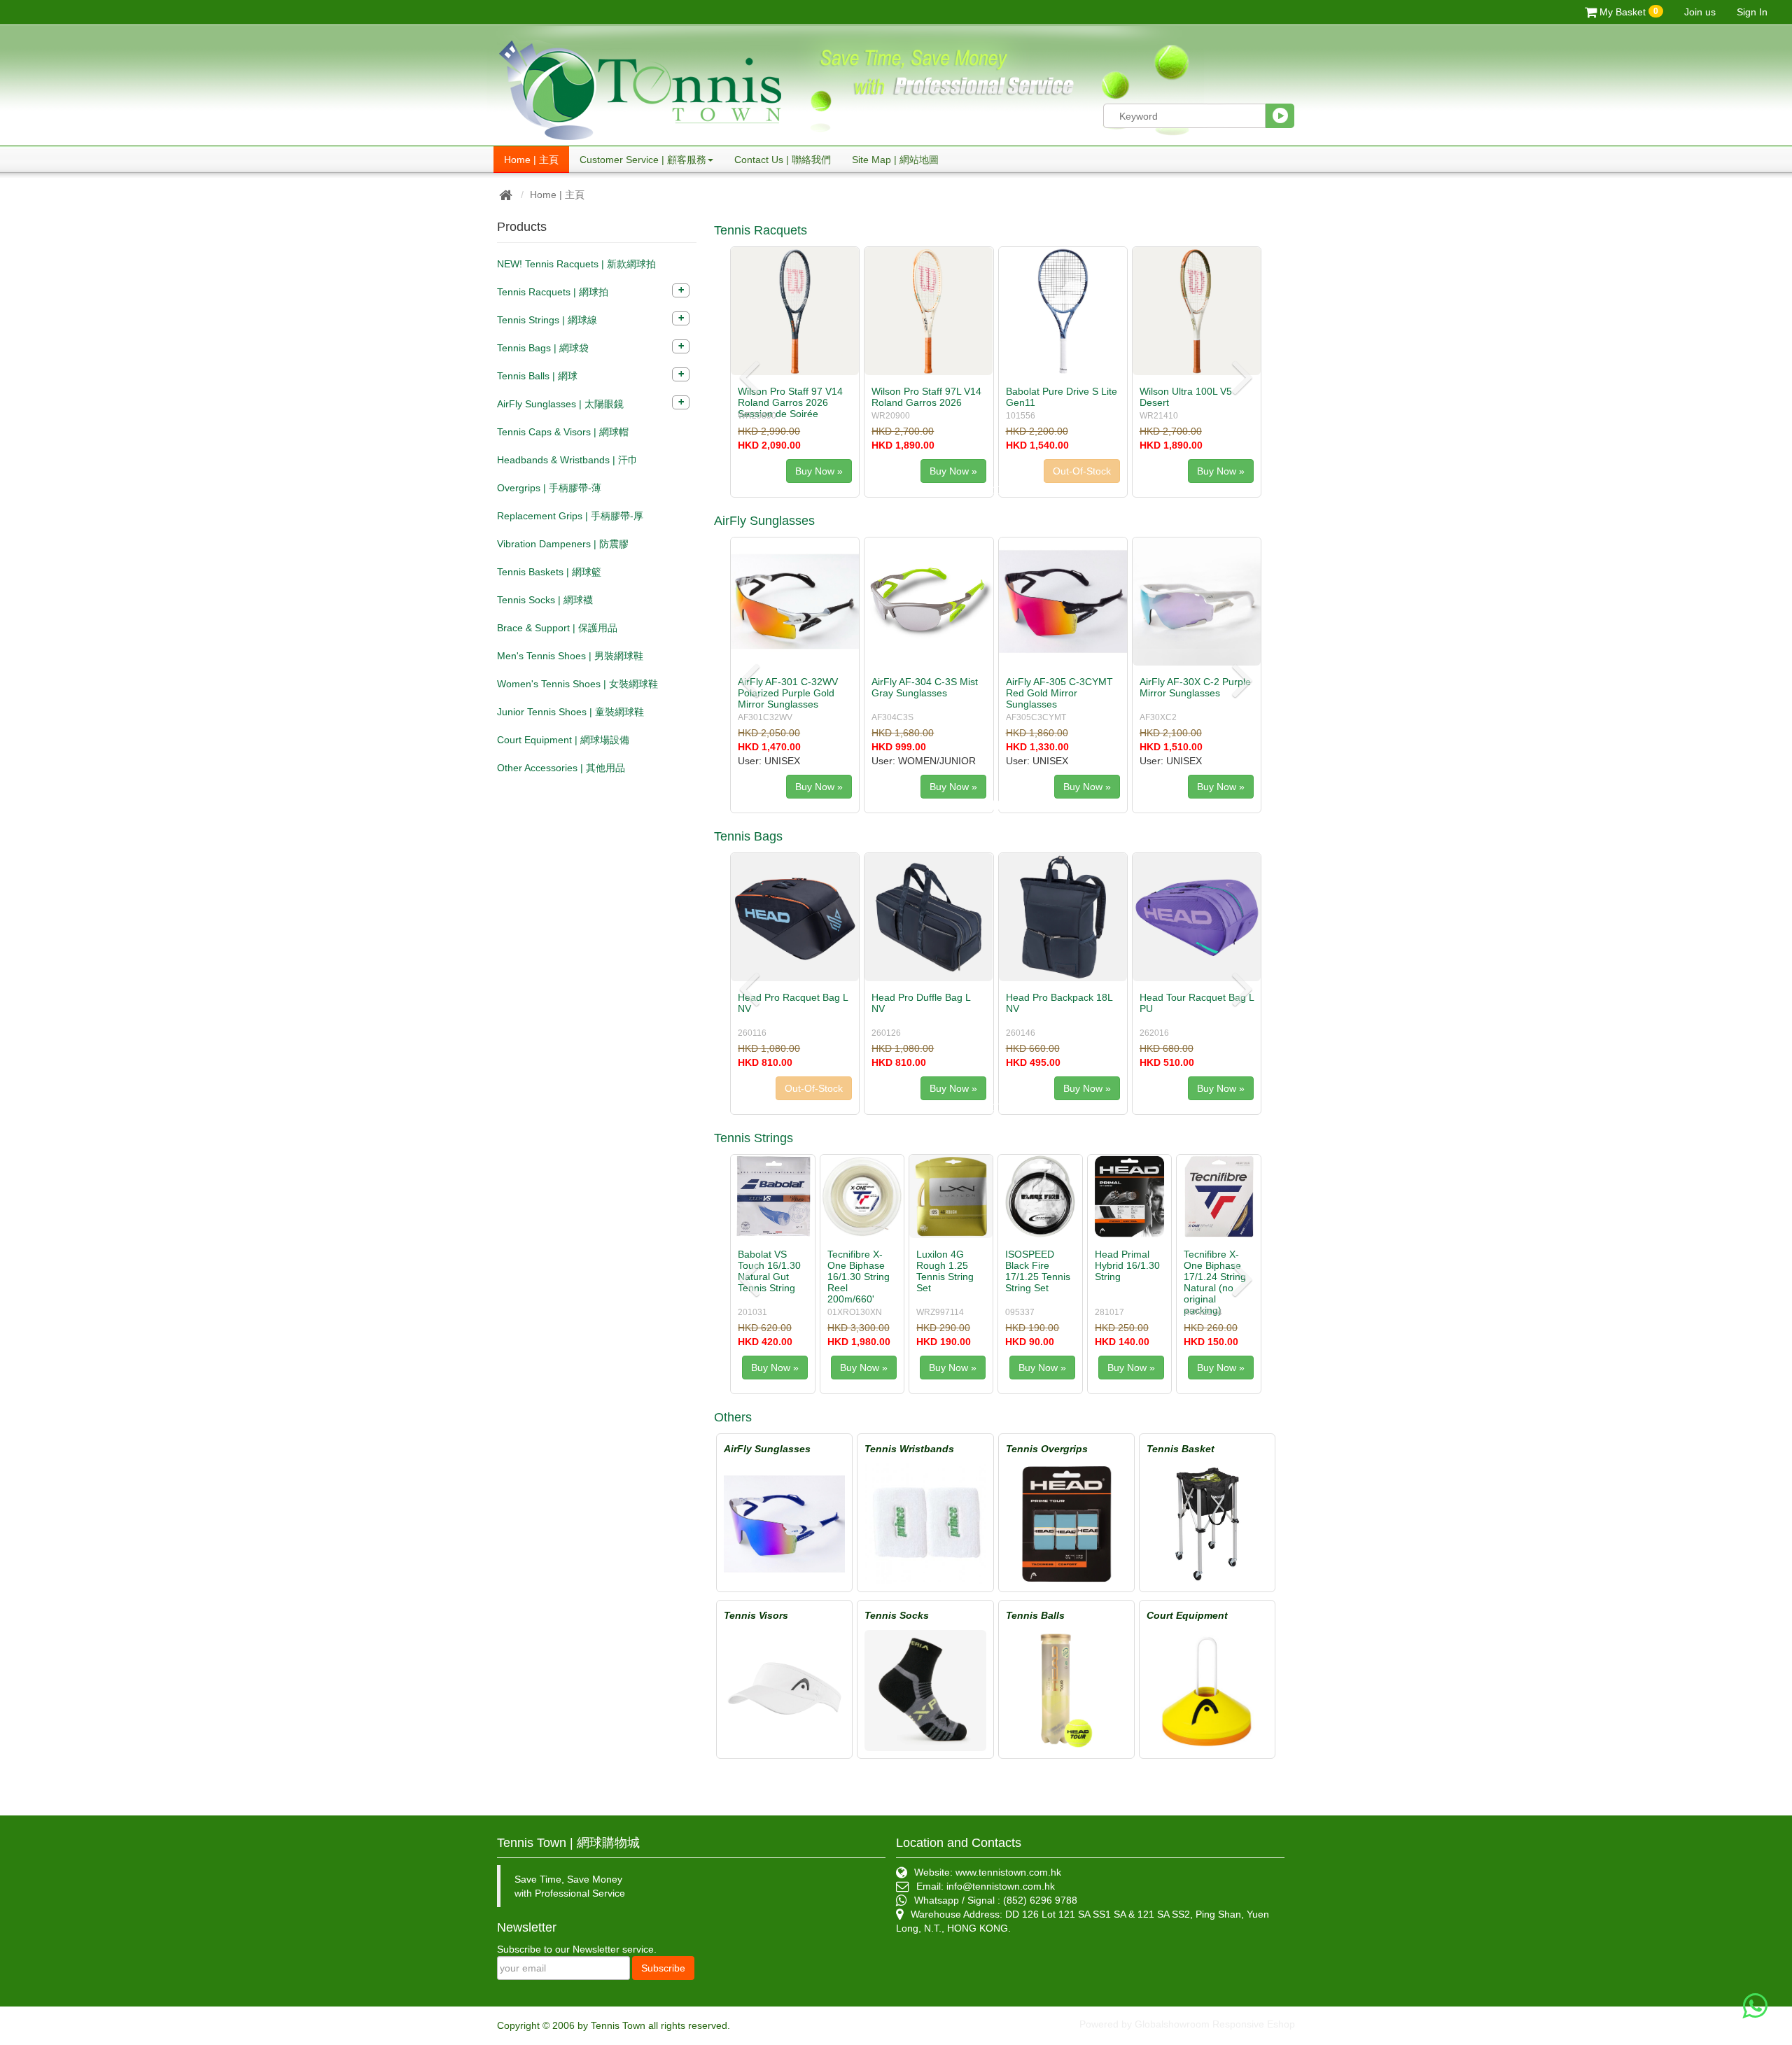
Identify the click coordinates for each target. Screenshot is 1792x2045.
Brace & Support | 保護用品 (557, 628)
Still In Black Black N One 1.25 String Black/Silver (944, 1271)
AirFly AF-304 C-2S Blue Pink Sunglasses (925, 687)
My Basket (1627, 12)
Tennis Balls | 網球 (537, 376)
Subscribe (663, 1968)
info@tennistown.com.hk (1001, 1886)
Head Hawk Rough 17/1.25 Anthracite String (1128, 1271)
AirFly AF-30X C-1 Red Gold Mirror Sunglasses (1058, 687)
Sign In (1752, 12)
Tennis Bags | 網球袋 (543, 348)
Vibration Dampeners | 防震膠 (563, 544)
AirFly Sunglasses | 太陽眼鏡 (560, 404)
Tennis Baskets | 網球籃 (549, 572)
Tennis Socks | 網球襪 (545, 600)
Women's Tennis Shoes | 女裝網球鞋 (577, 684)
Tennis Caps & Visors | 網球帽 (563, 432)
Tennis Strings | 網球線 (547, 320)
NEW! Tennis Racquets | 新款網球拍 (576, 264)
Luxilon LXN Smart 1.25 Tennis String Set (1212, 1271)
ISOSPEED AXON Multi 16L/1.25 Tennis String (856, 1271)
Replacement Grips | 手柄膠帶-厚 (570, 516)
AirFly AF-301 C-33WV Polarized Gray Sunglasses (788, 693)
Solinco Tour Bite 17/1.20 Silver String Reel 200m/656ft (1032, 1277)
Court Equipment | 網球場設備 (563, 740)
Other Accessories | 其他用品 (561, 768)
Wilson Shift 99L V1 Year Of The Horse (1060, 397)
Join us (1700, 12)
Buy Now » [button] (819, 471)
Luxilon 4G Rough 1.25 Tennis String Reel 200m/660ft (766, 1277)
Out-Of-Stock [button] (948, 471)
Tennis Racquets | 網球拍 (553, 292)
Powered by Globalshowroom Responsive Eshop (1187, 2024)
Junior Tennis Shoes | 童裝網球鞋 (570, 712)
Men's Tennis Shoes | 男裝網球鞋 (570, 656)
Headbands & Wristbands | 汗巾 (567, 460)
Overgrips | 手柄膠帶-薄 (549, 488)
